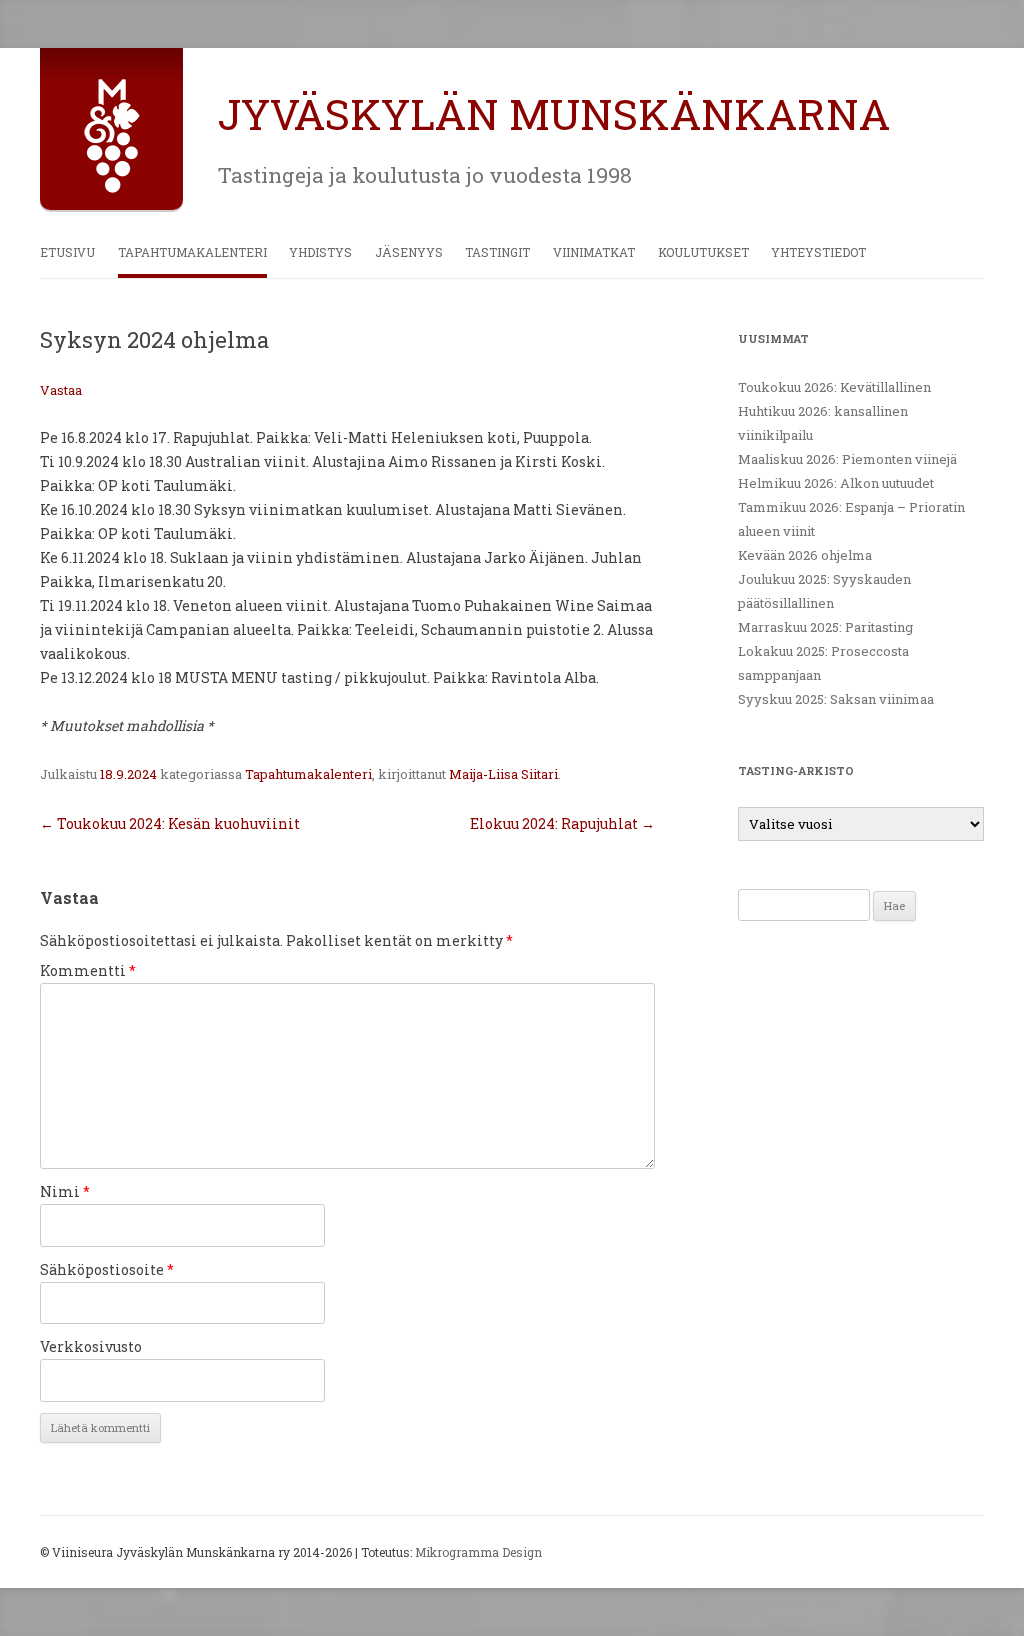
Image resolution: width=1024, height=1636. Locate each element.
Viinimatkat (594, 252)
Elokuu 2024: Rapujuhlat (562, 823)
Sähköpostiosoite (107, 1269)
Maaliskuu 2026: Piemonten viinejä (847, 459)
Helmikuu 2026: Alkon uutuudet (836, 483)
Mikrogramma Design (478, 1552)
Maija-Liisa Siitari (503, 774)
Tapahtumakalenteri (192, 252)
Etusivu (67, 252)
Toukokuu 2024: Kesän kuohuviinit (170, 823)
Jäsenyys (409, 252)
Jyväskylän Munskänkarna (554, 113)
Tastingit (497, 252)
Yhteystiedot (818, 252)
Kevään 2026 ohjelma (805, 555)
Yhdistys (320, 252)
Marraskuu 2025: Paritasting (825, 627)
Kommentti (88, 970)
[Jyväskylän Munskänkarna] (111, 188)
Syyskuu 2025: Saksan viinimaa (836, 699)
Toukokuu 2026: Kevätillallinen (834, 387)
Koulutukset (703, 252)
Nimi (65, 1191)
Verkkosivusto (91, 1346)
